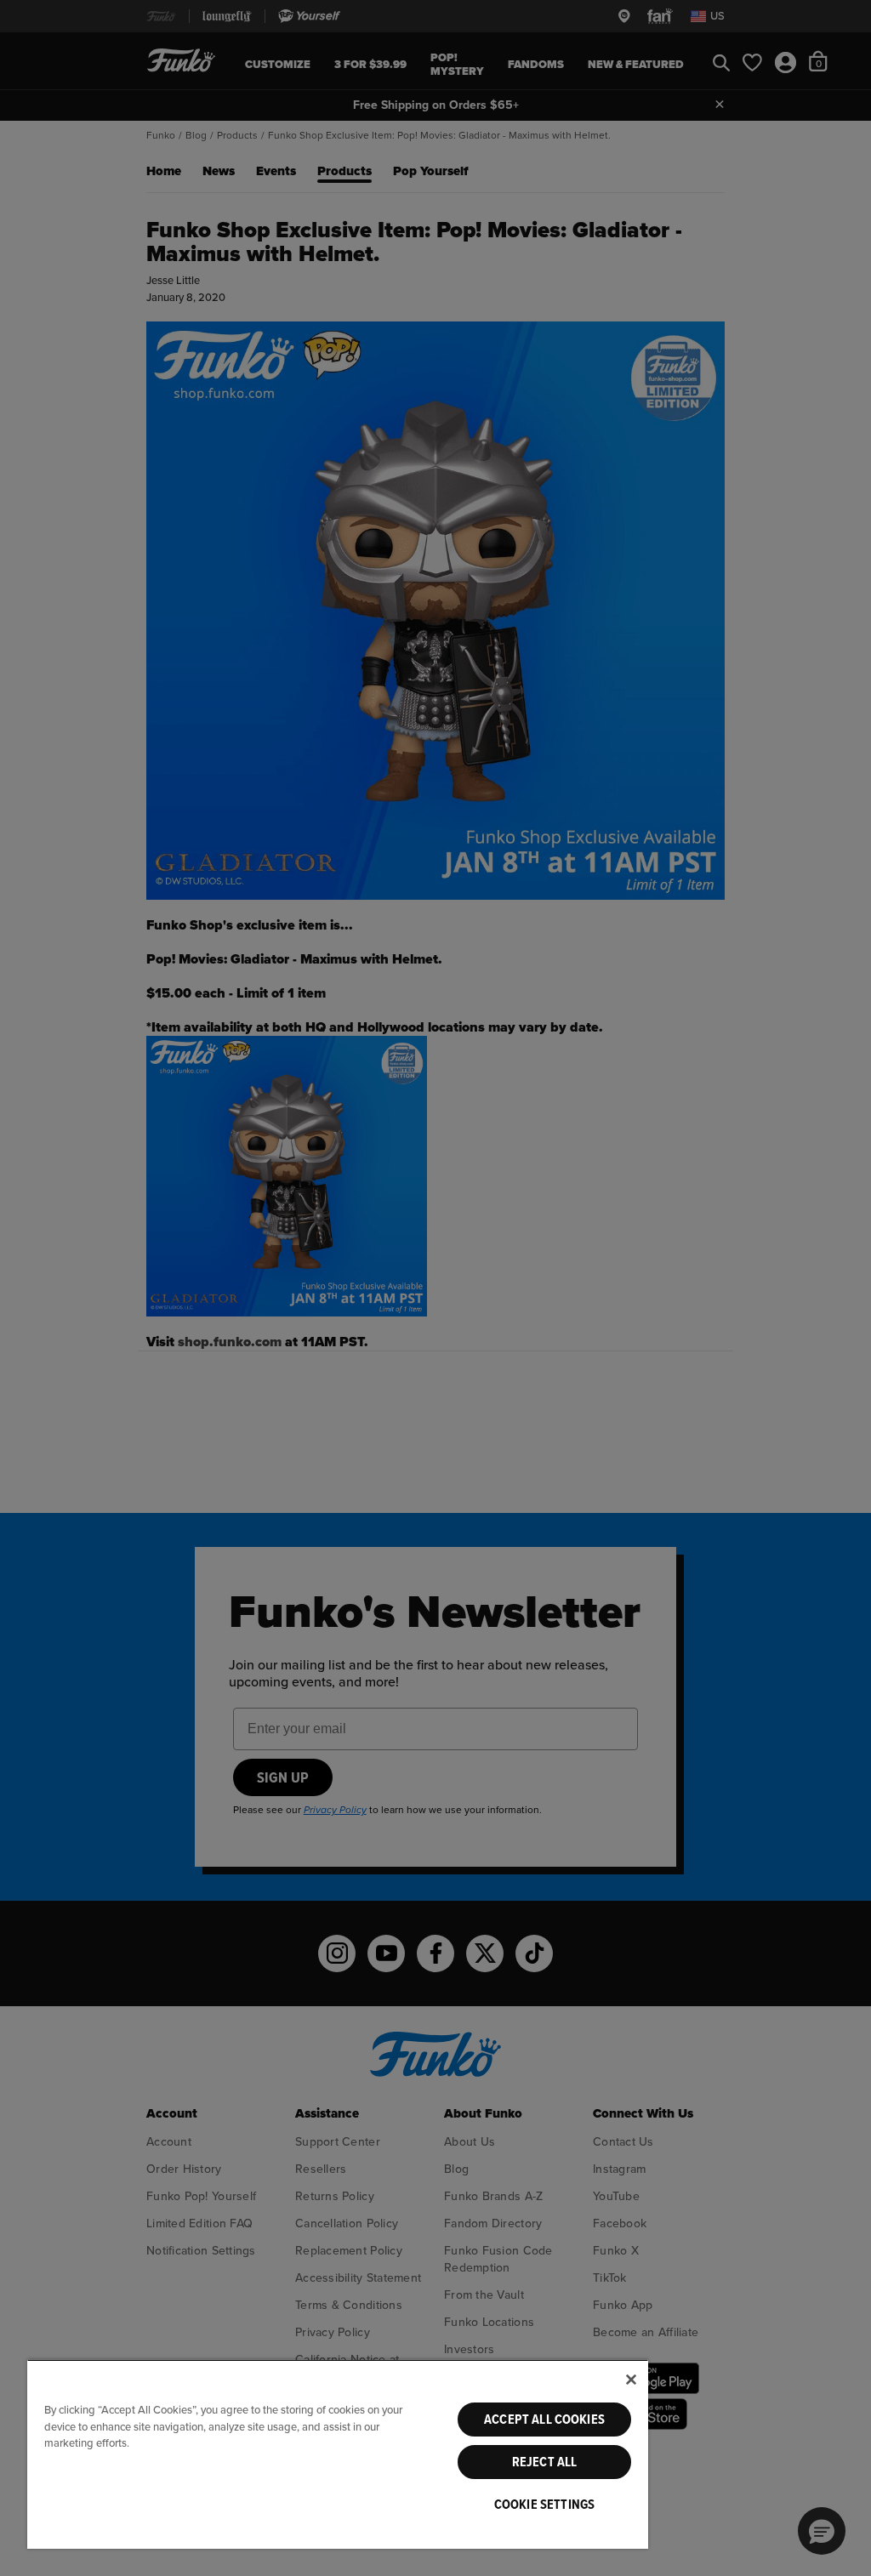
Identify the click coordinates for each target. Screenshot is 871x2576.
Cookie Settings (544, 2505)
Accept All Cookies (544, 2420)
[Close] (631, 2380)
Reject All (545, 2462)
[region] (338, 2454)
